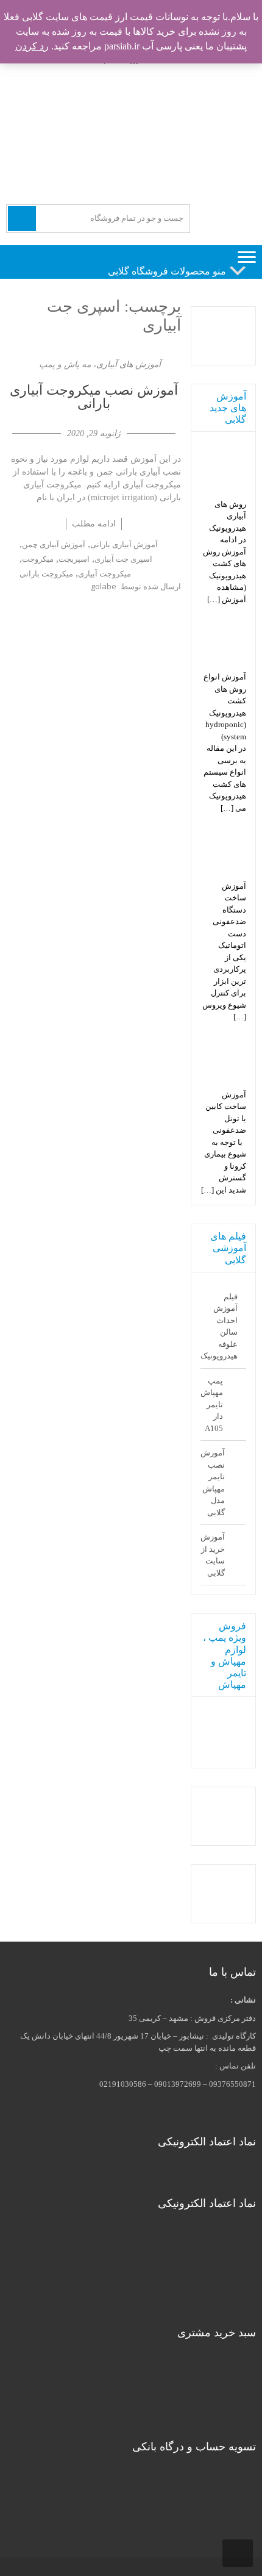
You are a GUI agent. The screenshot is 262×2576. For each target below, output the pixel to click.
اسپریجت (74, 559)
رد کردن (32, 46)
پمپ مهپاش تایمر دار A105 (212, 1405)
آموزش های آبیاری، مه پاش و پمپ (100, 364)
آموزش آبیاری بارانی (124, 544)
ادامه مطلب (94, 523)
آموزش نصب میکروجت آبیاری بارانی (94, 397)
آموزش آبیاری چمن (54, 544)
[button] (167, 271)
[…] (214, 599)
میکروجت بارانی (46, 573)
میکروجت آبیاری (104, 573)
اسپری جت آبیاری (123, 559)
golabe (104, 586)
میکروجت (38, 559)
